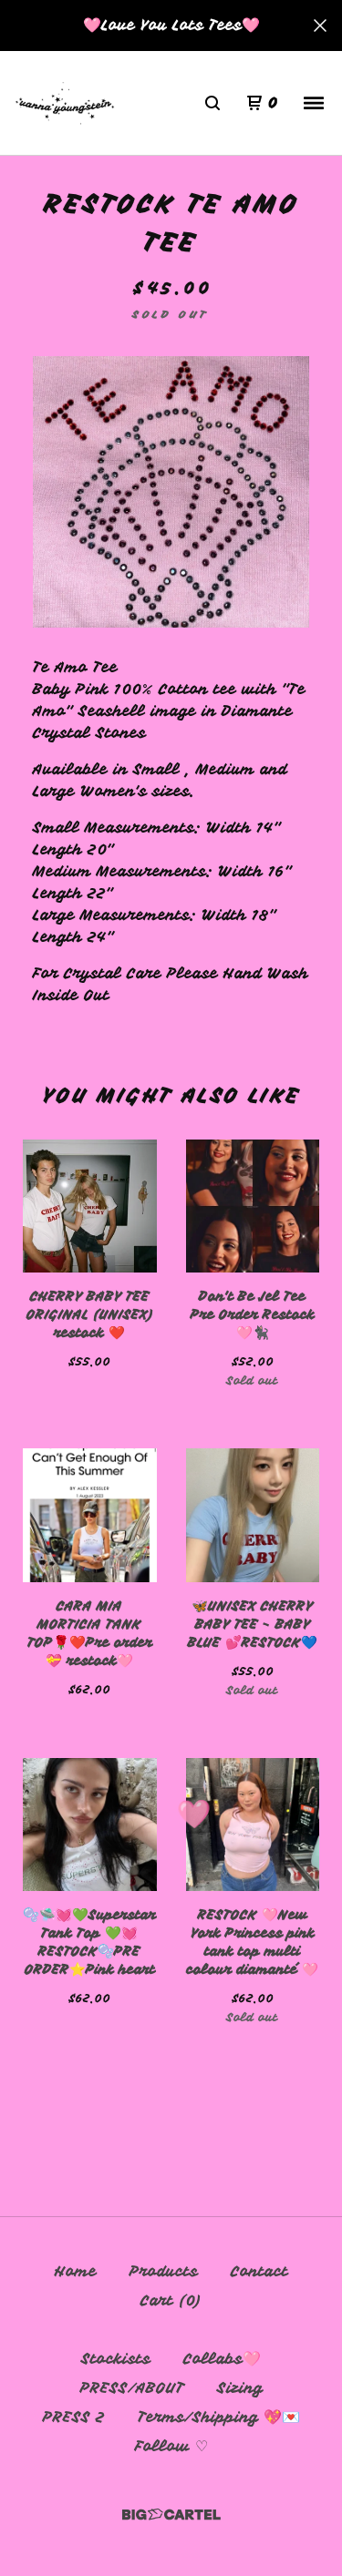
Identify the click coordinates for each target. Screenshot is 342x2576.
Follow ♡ (171, 2447)
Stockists (116, 2359)
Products (164, 2272)
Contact (259, 2272)
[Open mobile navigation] (314, 103)
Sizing (240, 2388)
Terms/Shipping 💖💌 (219, 2418)
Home (76, 2272)
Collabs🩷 (222, 2359)
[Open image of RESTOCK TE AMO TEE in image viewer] (171, 492)
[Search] (212, 103)
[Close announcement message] (320, 26)
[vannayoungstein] (65, 103)
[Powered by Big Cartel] (171, 2515)
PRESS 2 (74, 2418)
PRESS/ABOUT (132, 2388)
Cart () (171, 2301)
